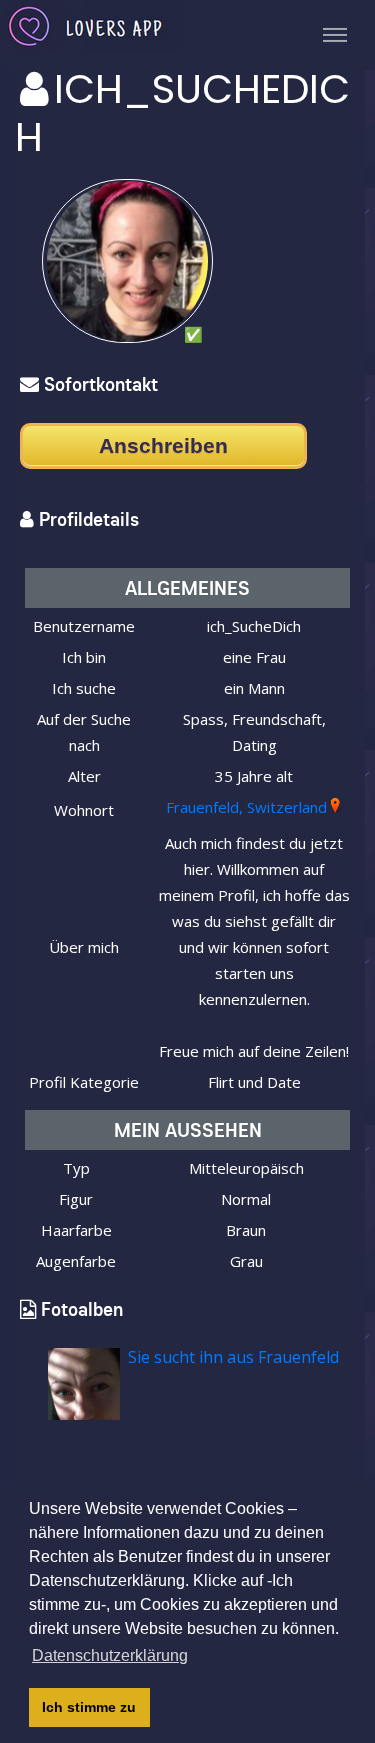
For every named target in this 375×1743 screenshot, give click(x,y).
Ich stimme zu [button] (89, 1707)
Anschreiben (163, 445)
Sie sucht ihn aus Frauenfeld (233, 1357)
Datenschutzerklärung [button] (110, 1655)
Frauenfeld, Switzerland (246, 807)
